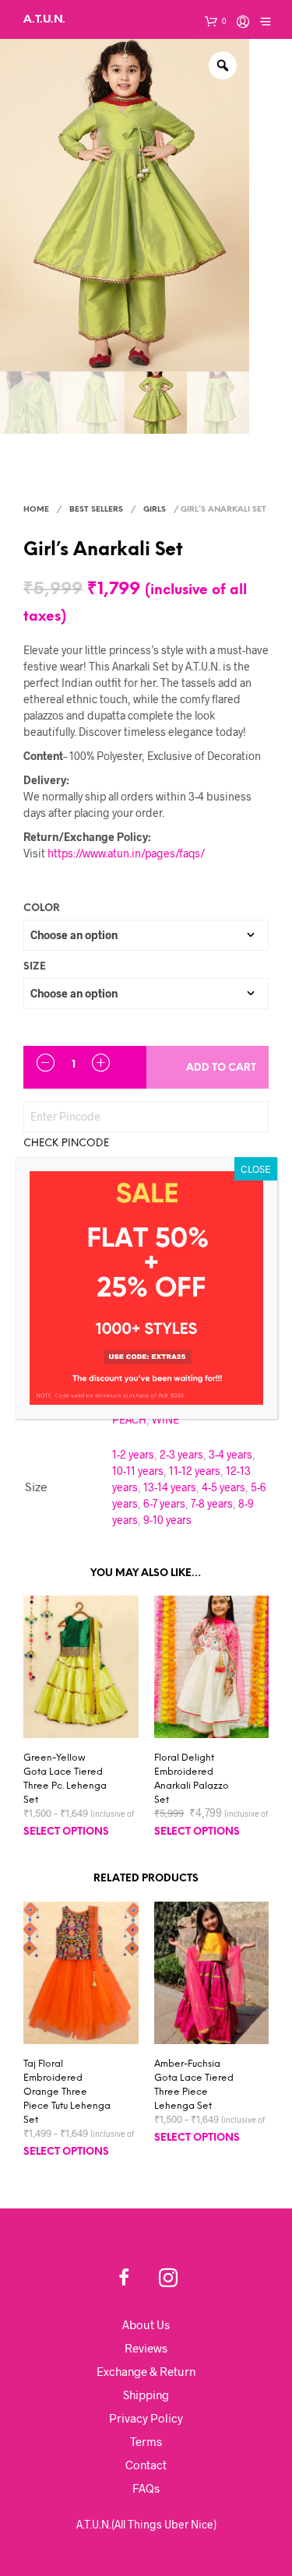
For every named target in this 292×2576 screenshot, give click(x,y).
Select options (66, 1832)
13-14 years (170, 1487)
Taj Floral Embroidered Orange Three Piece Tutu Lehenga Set (67, 2092)
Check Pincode (66, 1144)
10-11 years (138, 1471)
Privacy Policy (146, 2418)
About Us (146, 2324)
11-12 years (195, 1471)
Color (42, 908)
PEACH (129, 1419)
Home (36, 510)
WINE (165, 1419)
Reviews (146, 2348)
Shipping (146, 2395)
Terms (146, 2441)
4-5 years (223, 1487)
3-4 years (230, 1454)
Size (35, 967)
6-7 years (164, 1503)
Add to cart (221, 1068)
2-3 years (181, 1454)
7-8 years (212, 1503)
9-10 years (167, 1520)
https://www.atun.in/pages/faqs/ (126, 853)
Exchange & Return (146, 2371)
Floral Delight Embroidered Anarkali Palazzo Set (192, 1779)
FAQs (146, 2488)
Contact (146, 2465)
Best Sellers (96, 510)
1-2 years (133, 1454)
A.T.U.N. (44, 19)
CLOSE (256, 1169)
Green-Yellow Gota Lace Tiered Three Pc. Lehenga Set (65, 1779)
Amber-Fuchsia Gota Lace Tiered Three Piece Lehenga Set (194, 2085)
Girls (155, 510)
